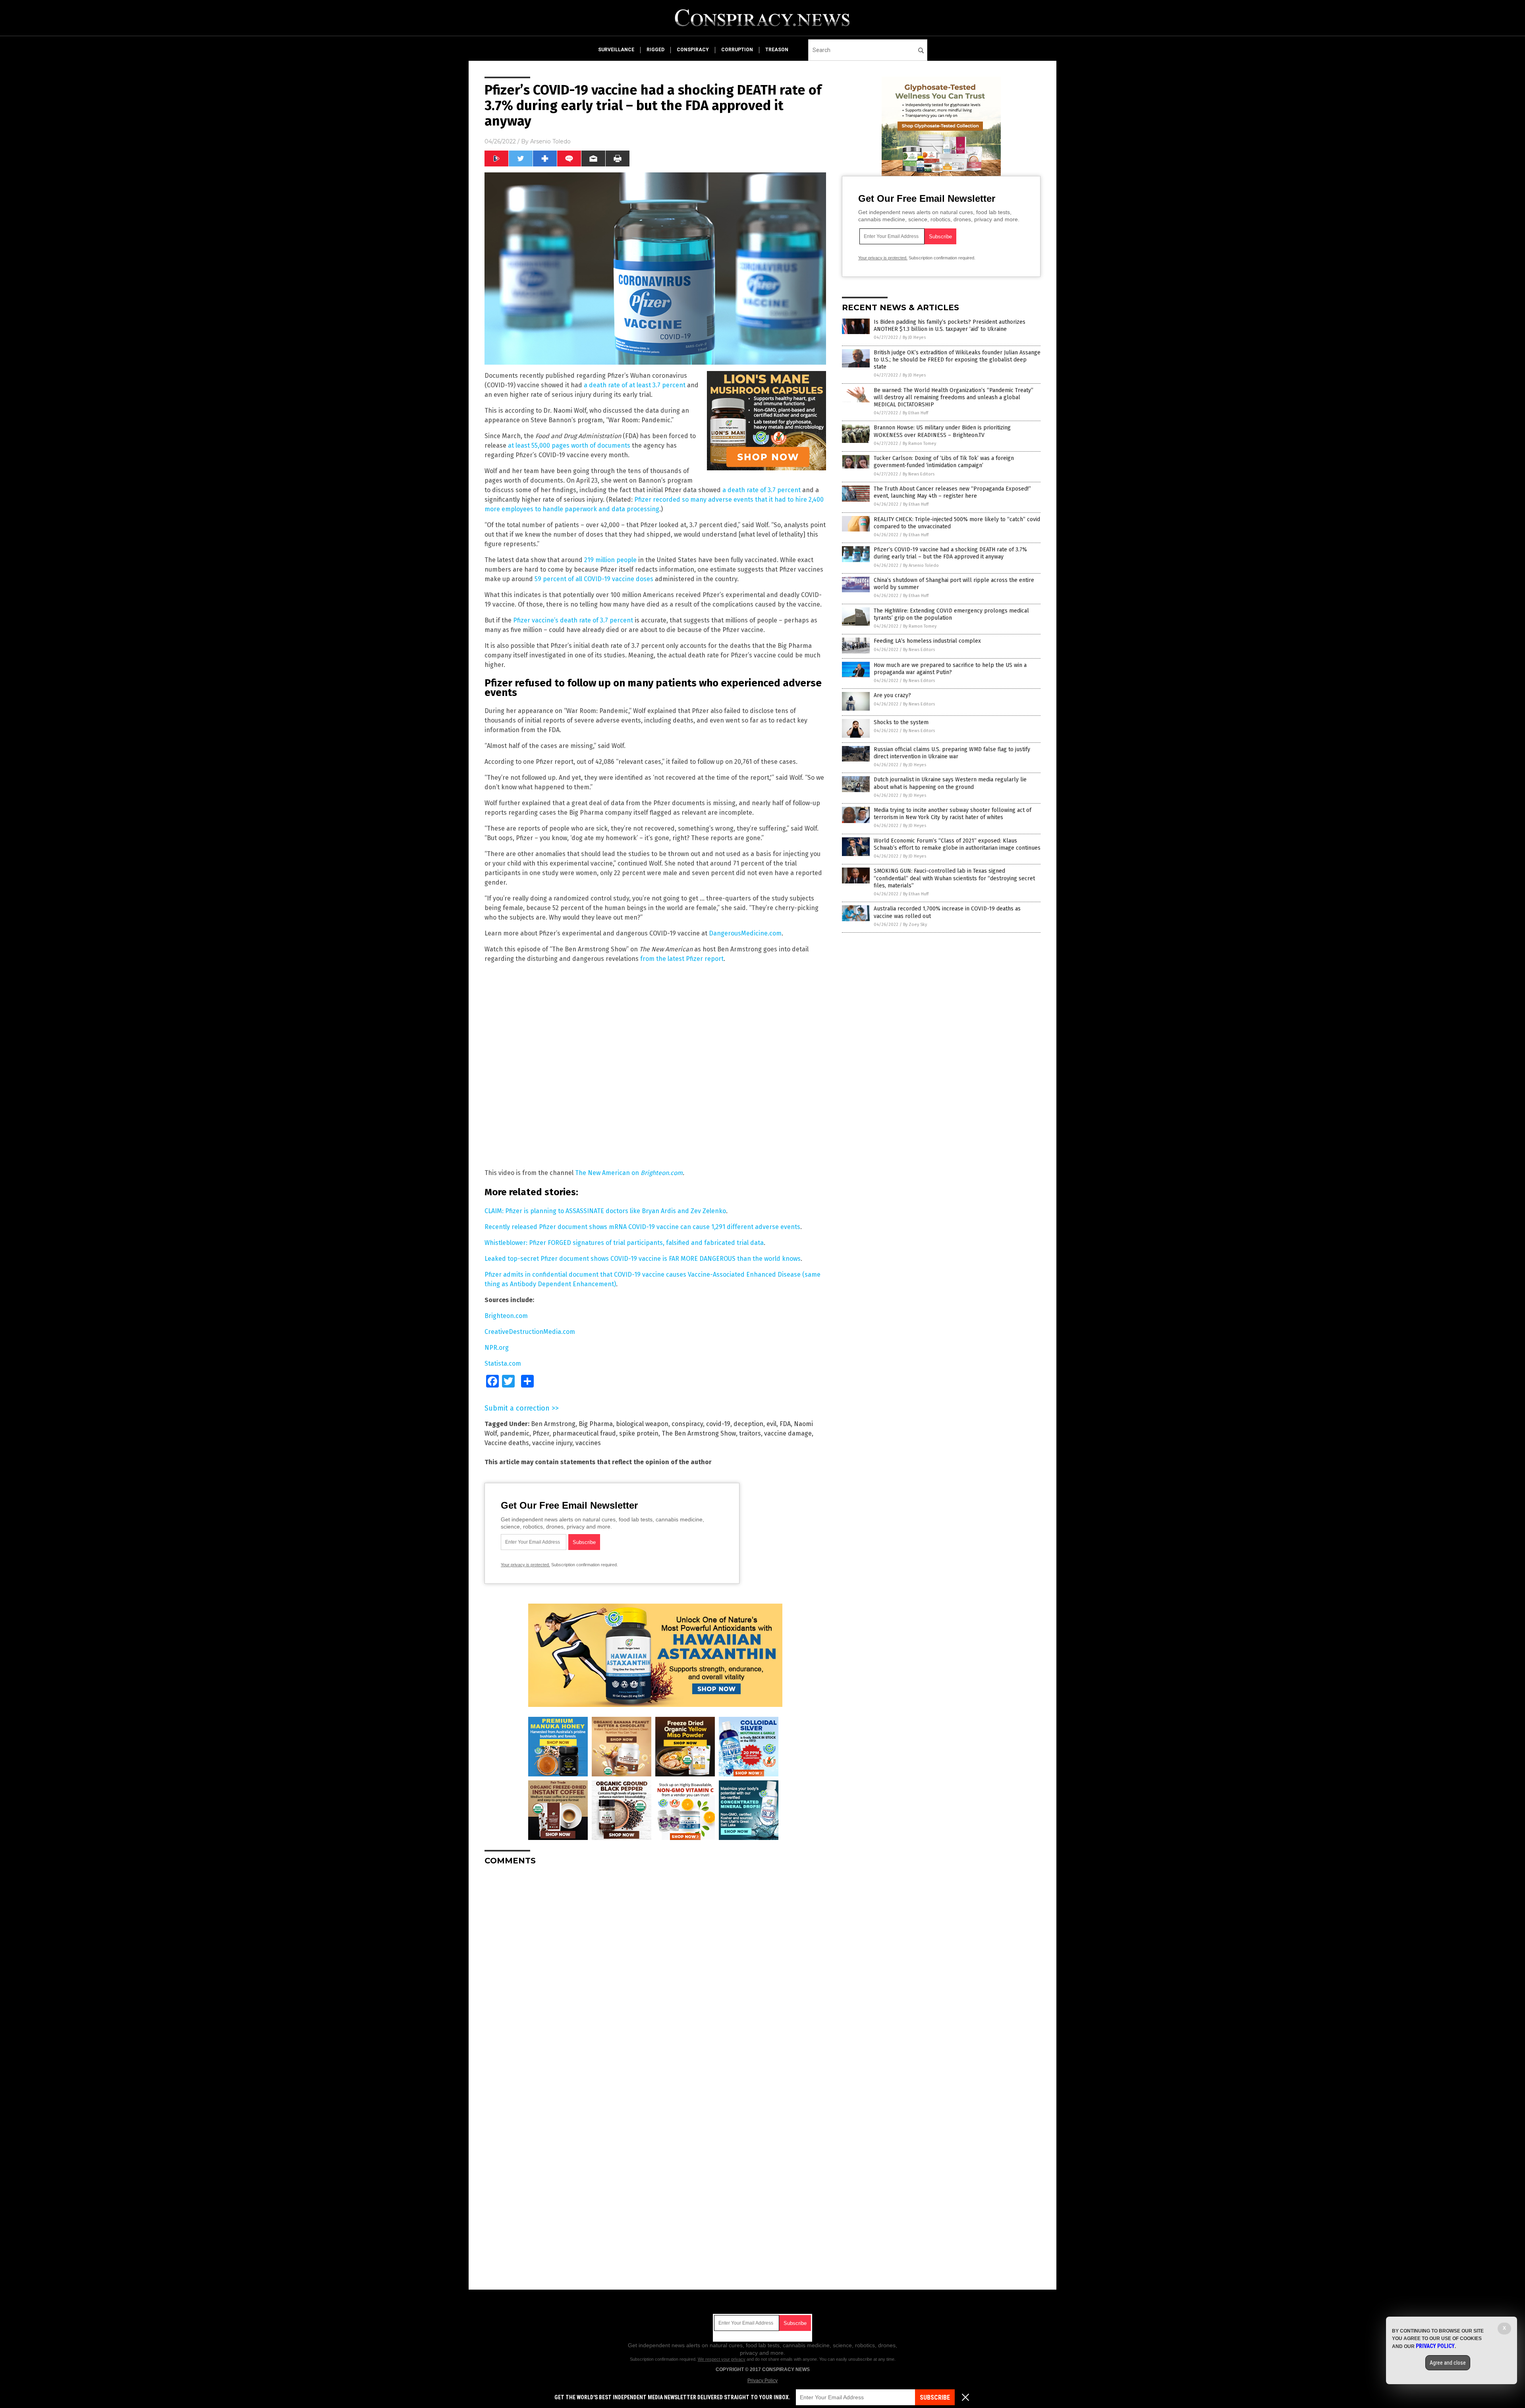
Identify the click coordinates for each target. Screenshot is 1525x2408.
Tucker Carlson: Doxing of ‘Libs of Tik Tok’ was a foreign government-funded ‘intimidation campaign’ (944, 462)
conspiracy (693, 50)
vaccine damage (788, 1433)
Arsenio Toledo (550, 141)
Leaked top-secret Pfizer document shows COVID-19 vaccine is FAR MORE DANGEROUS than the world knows (643, 1259)
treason (777, 50)
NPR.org (497, 1348)
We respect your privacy (722, 2359)
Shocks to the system (901, 722)
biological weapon (642, 1424)
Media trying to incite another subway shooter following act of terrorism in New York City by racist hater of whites (953, 814)
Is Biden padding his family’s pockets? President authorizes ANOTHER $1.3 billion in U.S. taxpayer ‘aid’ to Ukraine (950, 326)
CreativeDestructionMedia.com (530, 1332)
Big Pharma (596, 1424)
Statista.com (503, 1363)
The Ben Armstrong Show (699, 1433)
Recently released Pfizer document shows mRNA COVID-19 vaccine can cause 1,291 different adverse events (642, 1227)
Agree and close (1448, 2363)
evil (771, 1424)
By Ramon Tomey (919, 444)
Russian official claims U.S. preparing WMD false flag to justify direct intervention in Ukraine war (952, 753)
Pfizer (541, 1433)
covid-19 (718, 1424)
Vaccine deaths (507, 1443)
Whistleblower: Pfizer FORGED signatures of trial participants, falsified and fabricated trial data (624, 1243)
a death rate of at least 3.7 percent (635, 385)
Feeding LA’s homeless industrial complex (927, 641)
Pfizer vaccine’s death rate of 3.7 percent (573, 620)
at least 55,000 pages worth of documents (569, 445)
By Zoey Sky (915, 925)
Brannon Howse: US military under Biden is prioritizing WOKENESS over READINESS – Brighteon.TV (942, 431)
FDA (785, 1424)
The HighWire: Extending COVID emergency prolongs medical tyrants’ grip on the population (951, 614)
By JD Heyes (914, 337)
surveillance (616, 50)
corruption (737, 50)
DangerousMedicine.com (745, 933)
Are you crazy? (892, 695)
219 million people (610, 560)
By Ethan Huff (915, 413)
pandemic (515, 1433)
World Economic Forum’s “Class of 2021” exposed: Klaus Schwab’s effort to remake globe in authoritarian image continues (957, 844)
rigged (655, 50)
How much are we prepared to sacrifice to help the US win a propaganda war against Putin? (950, 669)
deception (748, 1424)
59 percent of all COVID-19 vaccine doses (594, 579)
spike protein (639, 1433)
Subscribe (935, 2397)
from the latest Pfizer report (682, 959)
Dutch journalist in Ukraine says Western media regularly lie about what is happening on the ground (950, 783)
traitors (750, 1433)
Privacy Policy (762, 2381)
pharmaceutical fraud (584, 1433)
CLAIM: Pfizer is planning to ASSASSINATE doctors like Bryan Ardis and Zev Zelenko (605, 1211)
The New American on (608, 1173)
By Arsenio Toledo (921, 565)
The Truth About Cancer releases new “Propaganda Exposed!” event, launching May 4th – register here (952, 492)
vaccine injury (552, 1443)
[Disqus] (655, 1971)
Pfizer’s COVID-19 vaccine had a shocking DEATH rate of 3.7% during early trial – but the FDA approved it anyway (950, 553)
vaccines (588, 1443)
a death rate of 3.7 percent (762, 490)
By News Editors (919, 474)
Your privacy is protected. (525, 1565)
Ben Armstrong (553, 1424)
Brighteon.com (662, 1173)
